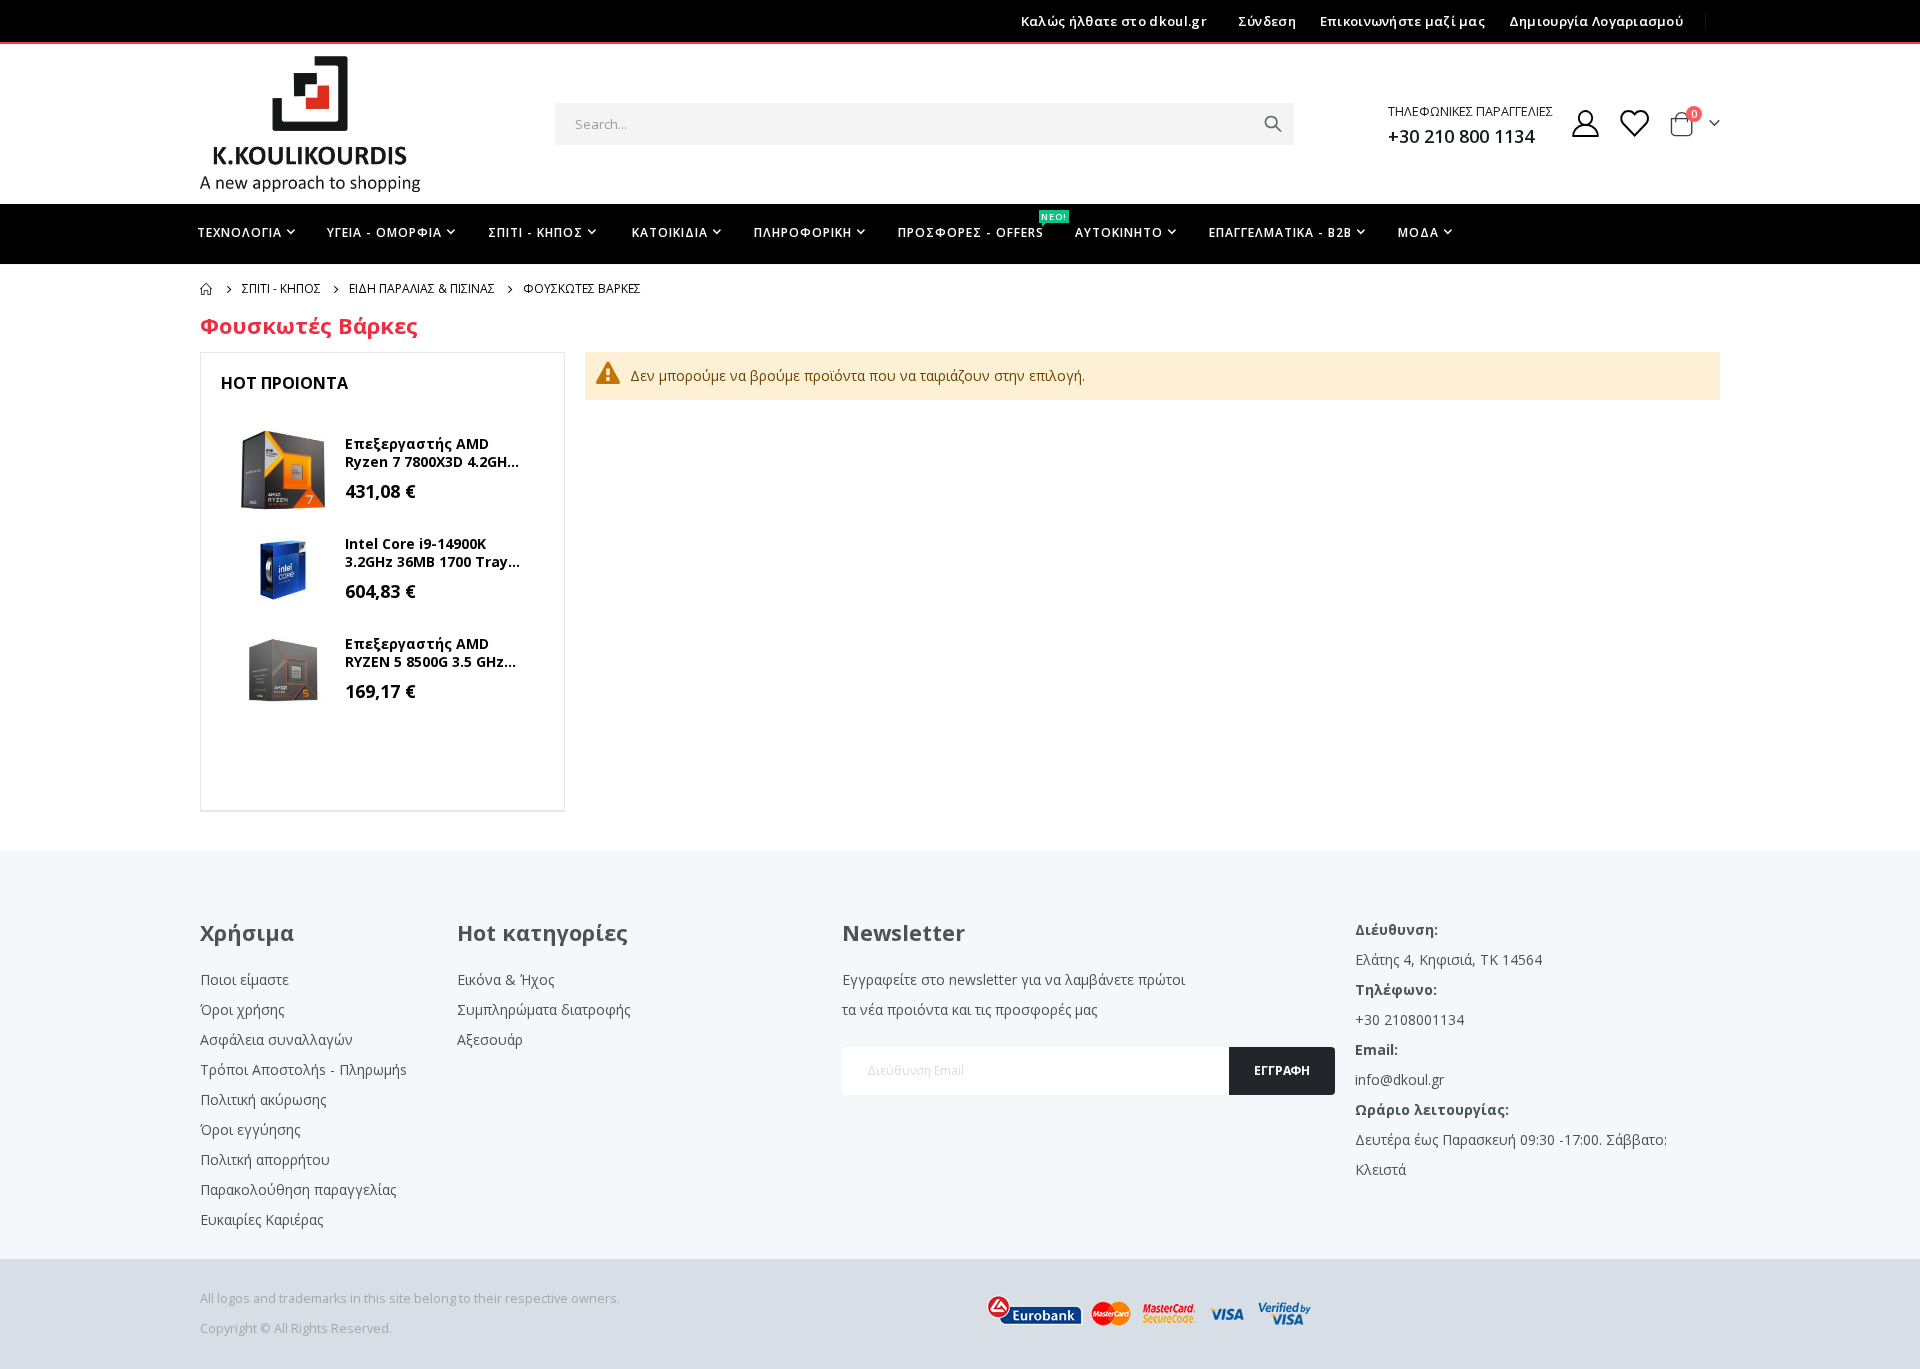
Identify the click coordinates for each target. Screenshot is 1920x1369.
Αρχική (207, 289)
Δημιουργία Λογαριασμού (1596, 21)
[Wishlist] (1634, 123)
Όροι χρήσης (242, 1009)
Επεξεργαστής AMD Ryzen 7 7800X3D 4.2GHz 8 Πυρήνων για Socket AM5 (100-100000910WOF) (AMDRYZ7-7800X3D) (430, 453)
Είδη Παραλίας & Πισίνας (422, 289)
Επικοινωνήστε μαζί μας (1402, 21)
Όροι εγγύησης (250, 1129)
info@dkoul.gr (1399, 1079)
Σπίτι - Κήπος (281, 289)
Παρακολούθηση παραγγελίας (298, 1189)
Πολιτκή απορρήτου (265, 1159)
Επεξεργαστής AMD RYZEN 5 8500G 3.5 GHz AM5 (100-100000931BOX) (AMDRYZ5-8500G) (433, 653)
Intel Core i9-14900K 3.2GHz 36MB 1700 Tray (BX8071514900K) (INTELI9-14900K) (426, 553)
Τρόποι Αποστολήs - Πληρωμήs (303, 1069)
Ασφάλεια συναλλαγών (276, 1039)
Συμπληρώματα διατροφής (543, 1009)
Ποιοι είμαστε (244, 979)
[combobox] (924, 124)
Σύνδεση (1267, 21)
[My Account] (1585, 123)
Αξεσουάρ (490, 1039)
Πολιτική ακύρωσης (263, 1099)
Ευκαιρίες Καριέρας (261, 1219)
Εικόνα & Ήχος (505, 979)
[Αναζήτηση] (1273, 124)
